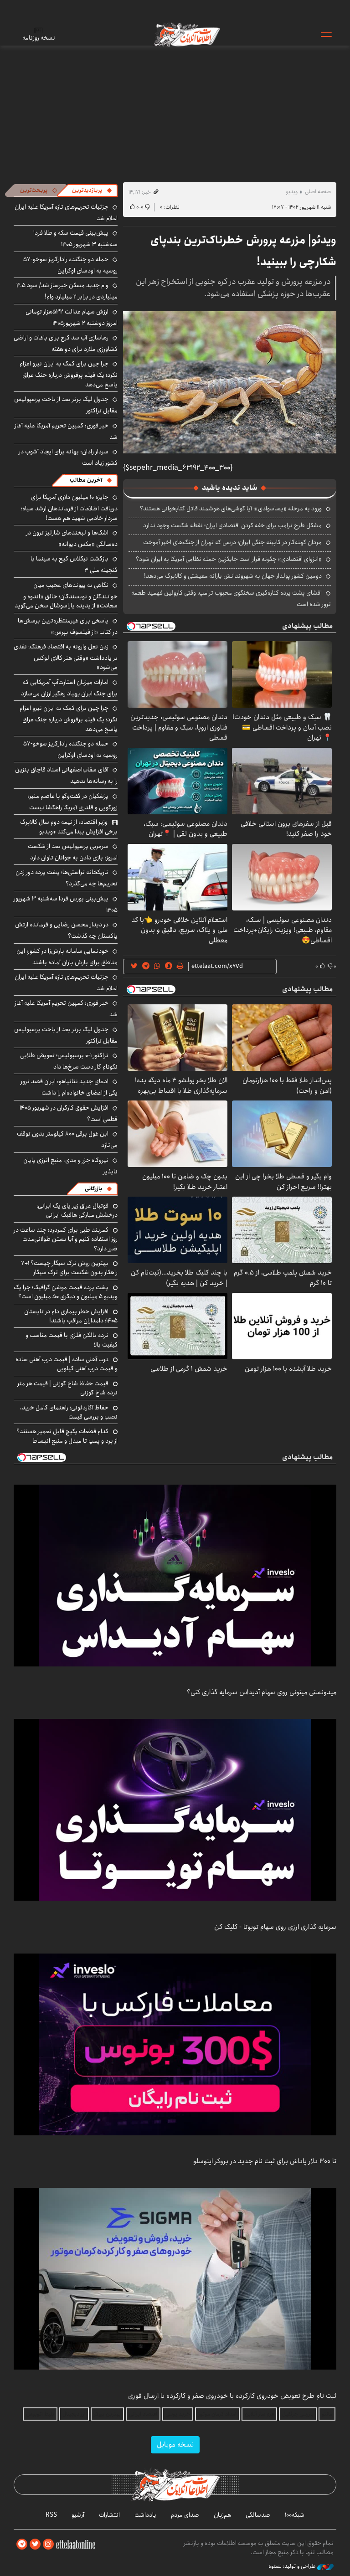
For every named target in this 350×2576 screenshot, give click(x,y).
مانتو (327, 2414)
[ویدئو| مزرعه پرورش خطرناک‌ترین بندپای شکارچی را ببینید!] (230, 382)
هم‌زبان (222, 2515)
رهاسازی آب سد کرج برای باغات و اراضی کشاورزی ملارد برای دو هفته (66, 343)
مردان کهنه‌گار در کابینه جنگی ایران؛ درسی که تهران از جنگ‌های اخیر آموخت (232, 542)
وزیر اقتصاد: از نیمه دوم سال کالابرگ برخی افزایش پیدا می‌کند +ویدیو (69, 827)
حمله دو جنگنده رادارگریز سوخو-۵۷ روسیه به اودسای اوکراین (70, 265)
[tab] (92, 190)
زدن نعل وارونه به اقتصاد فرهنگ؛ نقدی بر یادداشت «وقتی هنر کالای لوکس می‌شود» (66, 657)
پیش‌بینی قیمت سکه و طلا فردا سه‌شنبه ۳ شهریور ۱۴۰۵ (75, 239)
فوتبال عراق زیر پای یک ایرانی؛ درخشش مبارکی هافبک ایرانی (77, 1210)
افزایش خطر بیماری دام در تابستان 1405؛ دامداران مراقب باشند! (71, 1316)
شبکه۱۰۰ (295, 2515)
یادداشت (145, 2515)
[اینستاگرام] (48, 2544)
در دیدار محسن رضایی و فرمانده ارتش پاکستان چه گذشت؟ (66, 930)
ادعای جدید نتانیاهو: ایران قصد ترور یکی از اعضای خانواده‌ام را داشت (69, 1087)
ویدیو (292, 192)
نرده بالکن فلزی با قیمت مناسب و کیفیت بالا (72, 1340)
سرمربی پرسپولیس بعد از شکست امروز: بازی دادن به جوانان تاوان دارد (73, 852)
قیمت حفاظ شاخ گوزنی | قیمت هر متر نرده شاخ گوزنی (67, 1388)
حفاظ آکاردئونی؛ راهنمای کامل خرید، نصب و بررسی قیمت (69, 1412)
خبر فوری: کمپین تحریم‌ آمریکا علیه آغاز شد (66, 431)
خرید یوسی (178, 2414)
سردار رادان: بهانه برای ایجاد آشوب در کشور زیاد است (68, 457)
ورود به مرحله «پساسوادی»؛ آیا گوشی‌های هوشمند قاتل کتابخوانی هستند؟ (231, 509)
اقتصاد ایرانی (143, 2414)
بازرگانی (93, 1189)
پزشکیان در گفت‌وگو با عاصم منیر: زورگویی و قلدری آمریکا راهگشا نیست (72, 802)
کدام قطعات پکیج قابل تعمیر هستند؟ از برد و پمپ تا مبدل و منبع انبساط (67, 1436)
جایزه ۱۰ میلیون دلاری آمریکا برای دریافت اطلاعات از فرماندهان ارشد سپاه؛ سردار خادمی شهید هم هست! (69, 507)
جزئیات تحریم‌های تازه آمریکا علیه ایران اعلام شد (66, 983)
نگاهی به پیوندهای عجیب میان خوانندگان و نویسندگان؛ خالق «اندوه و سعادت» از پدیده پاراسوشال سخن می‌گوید (66, 595)
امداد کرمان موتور (217, 2414)
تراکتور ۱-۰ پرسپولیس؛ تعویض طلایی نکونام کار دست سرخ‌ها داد (69, 1061)
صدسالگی (258, 2515)
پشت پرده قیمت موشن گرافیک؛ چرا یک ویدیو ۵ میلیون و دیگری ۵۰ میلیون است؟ (66, 1292)
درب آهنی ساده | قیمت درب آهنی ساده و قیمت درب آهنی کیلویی (67, 1364)
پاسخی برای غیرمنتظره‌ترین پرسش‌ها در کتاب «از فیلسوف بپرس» (68, 626)
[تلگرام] (22, 2544)
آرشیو (78, 2515)
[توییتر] (35, 2544)
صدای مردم (185, 2515)
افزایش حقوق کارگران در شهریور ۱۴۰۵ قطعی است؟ (69, 1113)
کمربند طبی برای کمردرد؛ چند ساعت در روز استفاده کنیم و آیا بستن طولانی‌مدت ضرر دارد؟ (66, 1239)
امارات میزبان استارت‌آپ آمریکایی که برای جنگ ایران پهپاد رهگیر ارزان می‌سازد (69, 688)
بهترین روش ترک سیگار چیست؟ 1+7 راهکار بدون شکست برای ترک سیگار (69, 1268)
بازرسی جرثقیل (298, 2414)
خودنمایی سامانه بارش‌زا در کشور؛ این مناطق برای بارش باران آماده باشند (67, 957)
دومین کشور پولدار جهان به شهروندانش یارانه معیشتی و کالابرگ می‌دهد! (233, 576)
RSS (51, 2515)
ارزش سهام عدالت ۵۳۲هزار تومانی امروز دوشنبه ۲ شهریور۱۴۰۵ (72, 317)
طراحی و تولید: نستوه (293, 2566)
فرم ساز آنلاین (259, 2414)
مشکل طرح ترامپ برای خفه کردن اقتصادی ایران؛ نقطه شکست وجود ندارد (232, 525)
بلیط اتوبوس (40, 2414)
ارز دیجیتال (74, 2414)
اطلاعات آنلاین (186, 34)
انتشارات (109, 2515)
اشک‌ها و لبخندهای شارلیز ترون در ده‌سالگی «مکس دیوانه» (72, 538)
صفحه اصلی (318, 192)
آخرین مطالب (86, 480)
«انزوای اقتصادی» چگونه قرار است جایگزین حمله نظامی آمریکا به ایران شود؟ (229, 559)
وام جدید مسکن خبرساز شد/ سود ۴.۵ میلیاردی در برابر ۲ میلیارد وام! (67, 291)
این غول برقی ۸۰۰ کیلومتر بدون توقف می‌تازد (67, 1139)
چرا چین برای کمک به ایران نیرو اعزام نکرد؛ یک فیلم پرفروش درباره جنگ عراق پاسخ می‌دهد (69, 374)
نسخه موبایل (175, 2445)
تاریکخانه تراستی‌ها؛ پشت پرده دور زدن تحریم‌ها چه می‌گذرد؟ (67, 878)
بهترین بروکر (107, 2414)
